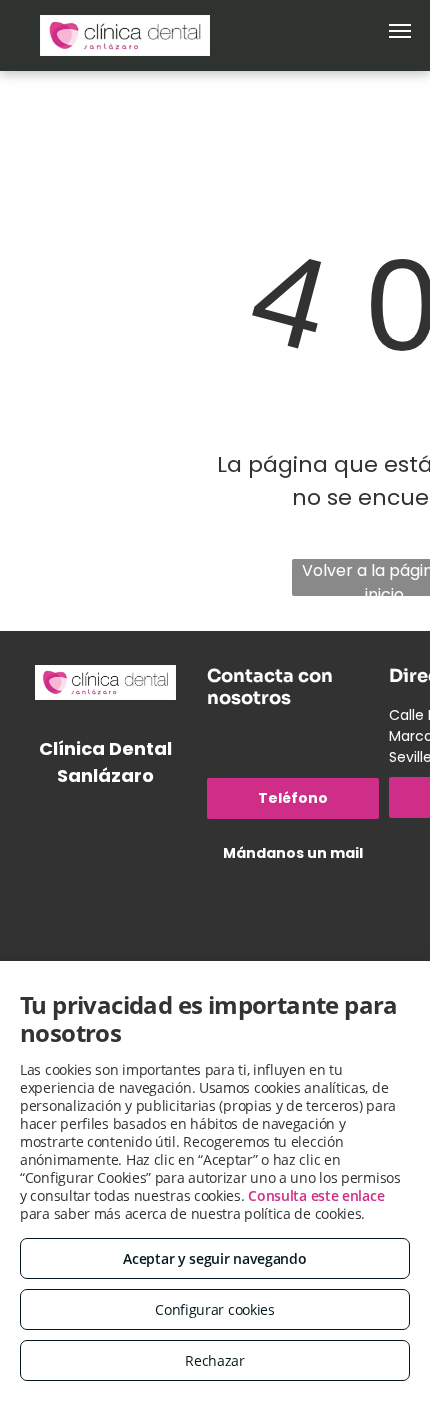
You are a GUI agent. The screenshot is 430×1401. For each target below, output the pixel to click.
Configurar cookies (215, 1309)
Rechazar (215, 1360)
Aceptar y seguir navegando (214, 1258)
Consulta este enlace (316, 1195)
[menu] (400, 31)
